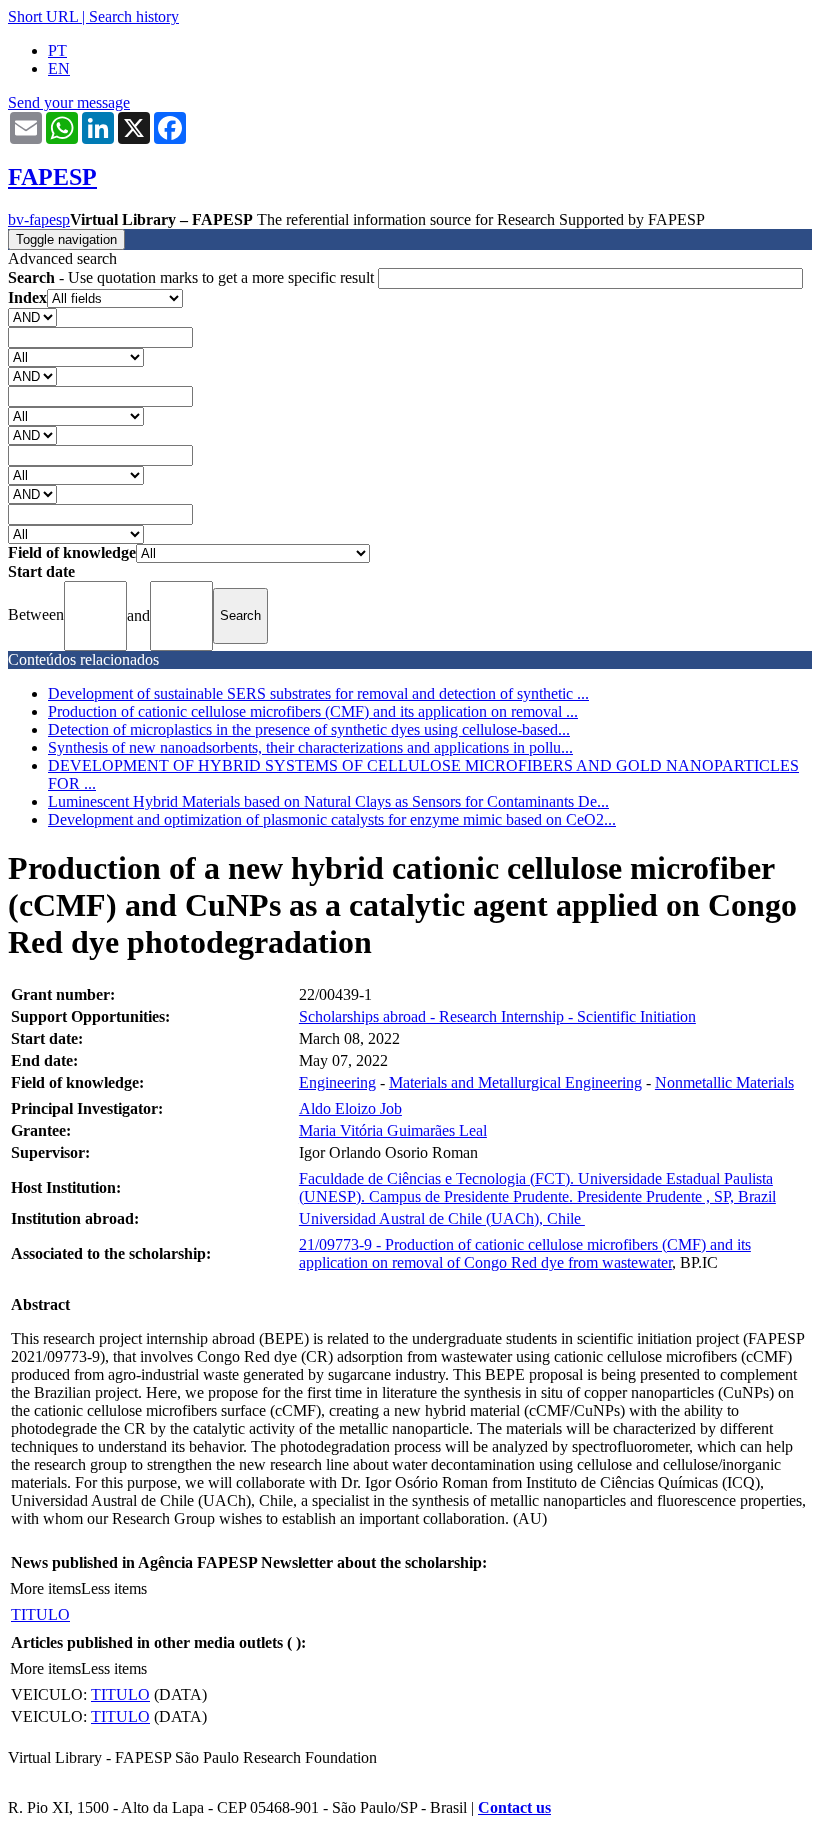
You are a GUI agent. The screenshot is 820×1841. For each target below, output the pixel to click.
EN (59, 68)
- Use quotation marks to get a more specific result (193, 277)
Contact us (514, 1807)
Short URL (43, 16)
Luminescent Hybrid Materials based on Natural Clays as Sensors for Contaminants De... (328, 801)
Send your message (69, 102)
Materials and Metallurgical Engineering (515, 1082)
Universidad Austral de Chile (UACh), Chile (442, 1218)
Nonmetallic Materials (724, 1082)
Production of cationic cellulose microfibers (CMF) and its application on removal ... (313, 711)
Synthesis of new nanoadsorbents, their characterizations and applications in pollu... (310, 747)
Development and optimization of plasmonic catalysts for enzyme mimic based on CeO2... (332, 819)
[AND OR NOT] (32, 316)
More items (45, 1588)
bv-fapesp (39, 219)
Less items (114, 1588)
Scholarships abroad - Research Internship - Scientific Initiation (497, 1016)
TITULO (40, 1614)
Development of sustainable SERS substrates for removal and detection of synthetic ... (318, 693)
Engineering (337, 1082)
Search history (134, 16)
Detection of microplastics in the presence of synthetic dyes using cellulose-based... (309, 729)
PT (57, 50)
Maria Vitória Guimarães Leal (393, 1130)
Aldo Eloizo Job (350, 1108)
